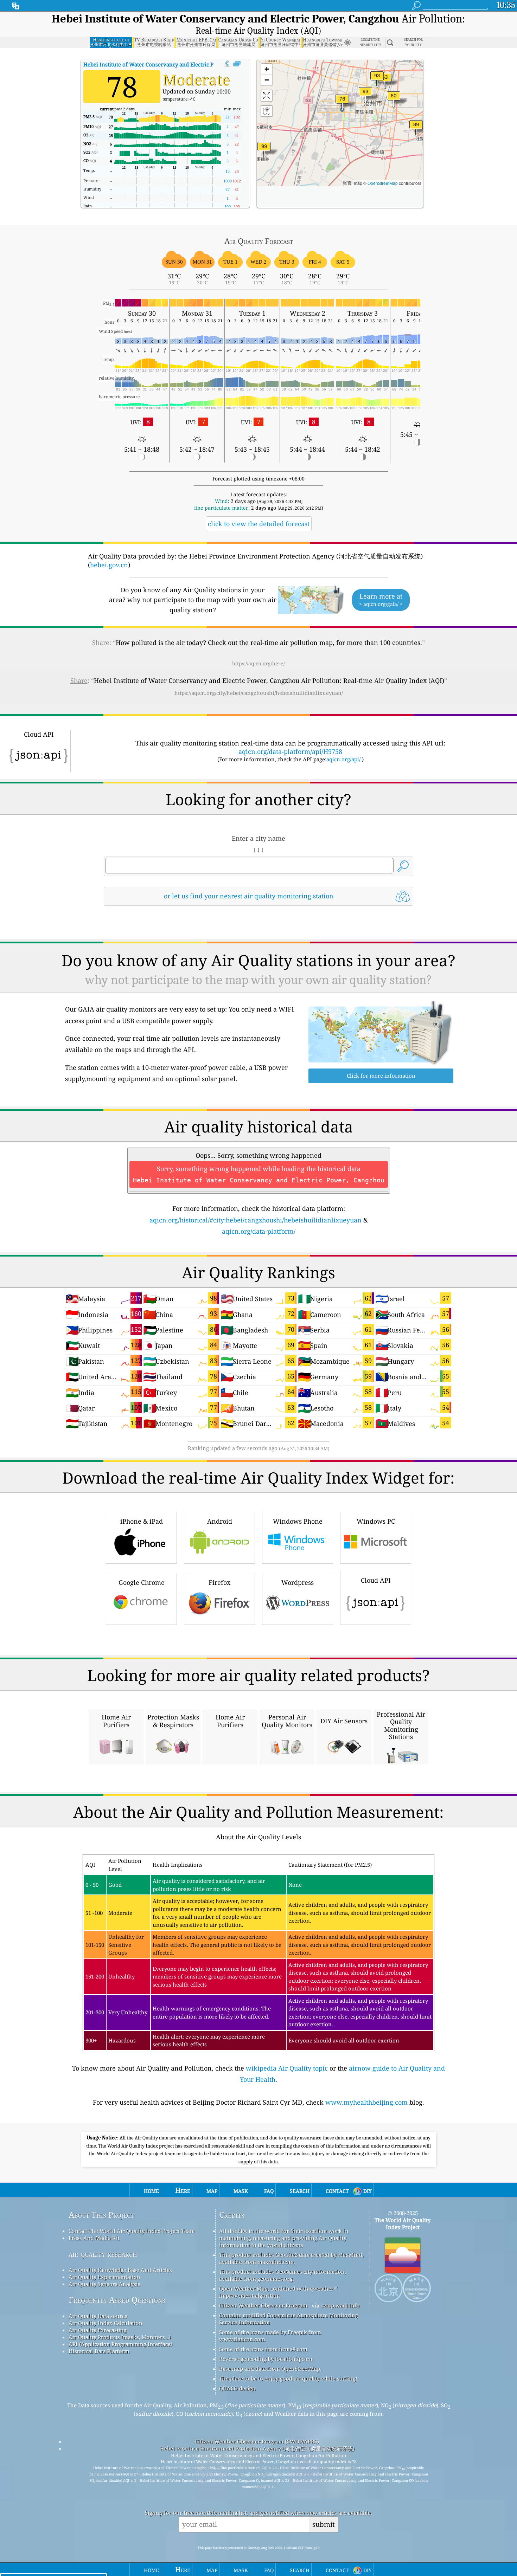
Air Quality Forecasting (98, 2330)
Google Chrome (142, 1582)
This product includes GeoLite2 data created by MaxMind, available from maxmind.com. (291, 2258)
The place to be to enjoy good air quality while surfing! (288, 2378)
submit (324, 2524)
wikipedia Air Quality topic (287, 2068)
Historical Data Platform (99, 2351)
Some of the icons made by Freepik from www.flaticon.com (270, 2336)
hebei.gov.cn (109, 565)
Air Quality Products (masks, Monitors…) (120, 2337)
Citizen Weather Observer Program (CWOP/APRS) (257, 2441)
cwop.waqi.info (340, 2305)
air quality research (103, 2254)
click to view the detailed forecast (259, 524)
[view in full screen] (237, 64)
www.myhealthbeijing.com (366, 2102)
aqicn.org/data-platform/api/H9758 (290, 751)
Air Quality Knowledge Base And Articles (120, 2270)
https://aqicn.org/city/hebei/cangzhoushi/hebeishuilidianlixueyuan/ (259, 693)
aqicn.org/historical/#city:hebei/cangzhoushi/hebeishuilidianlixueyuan (256, 1220)
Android (220, 1521)
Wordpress (298, 1582)
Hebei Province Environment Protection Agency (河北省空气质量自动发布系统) (257, 2448)
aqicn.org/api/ (343, 759)
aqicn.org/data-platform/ (259, 1231)
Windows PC (376, 1521)
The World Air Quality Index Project (403, 2223)
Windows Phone (298, 1521)
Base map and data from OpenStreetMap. (270, 2369)
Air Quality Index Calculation (106, 2323)
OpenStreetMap (383, 183)
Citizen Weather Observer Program (263, 2305)
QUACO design (237, 2388)
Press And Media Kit (94, 2238)
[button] (264, 151)
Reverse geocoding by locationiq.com (266, 2359)
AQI (175, 64)
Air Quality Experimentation (104, 2277)
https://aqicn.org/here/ (258, 663)
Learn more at (381, 600)
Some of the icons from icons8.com (263, 2349)
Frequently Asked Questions (117, 2300)
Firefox (219, 1582)
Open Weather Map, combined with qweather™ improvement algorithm (278, 2292)
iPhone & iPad (142, 1521)
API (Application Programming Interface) (120, 2344)
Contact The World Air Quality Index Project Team (132, 2231)
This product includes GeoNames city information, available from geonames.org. (283, 2275)
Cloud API (376, 1580)
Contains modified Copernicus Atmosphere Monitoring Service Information (289, 2319)
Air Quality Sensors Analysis (104, 2284)
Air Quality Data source (98, 2316)
